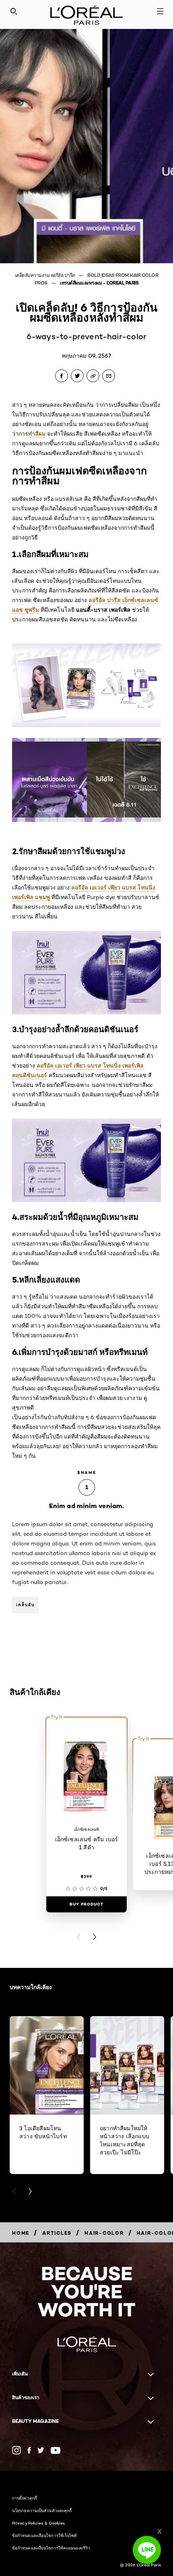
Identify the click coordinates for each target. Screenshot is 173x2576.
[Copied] (93, 376)
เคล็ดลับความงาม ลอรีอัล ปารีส (45, 275)
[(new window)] (16, 2450)
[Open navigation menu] (160, 11)
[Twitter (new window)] (41, 2450)
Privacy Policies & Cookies (39, 2523)
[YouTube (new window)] (56, 2450)
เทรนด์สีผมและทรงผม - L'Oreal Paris (99, 283)
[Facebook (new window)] (29, 2450)
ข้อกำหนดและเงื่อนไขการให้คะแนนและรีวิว (51, 2548)
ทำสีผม (37, 434)
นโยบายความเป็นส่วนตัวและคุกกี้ (42, 2510)
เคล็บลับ (25, 1605)
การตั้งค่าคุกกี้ (25, 2498)
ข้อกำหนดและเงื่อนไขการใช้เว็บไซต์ (45, 2535)
